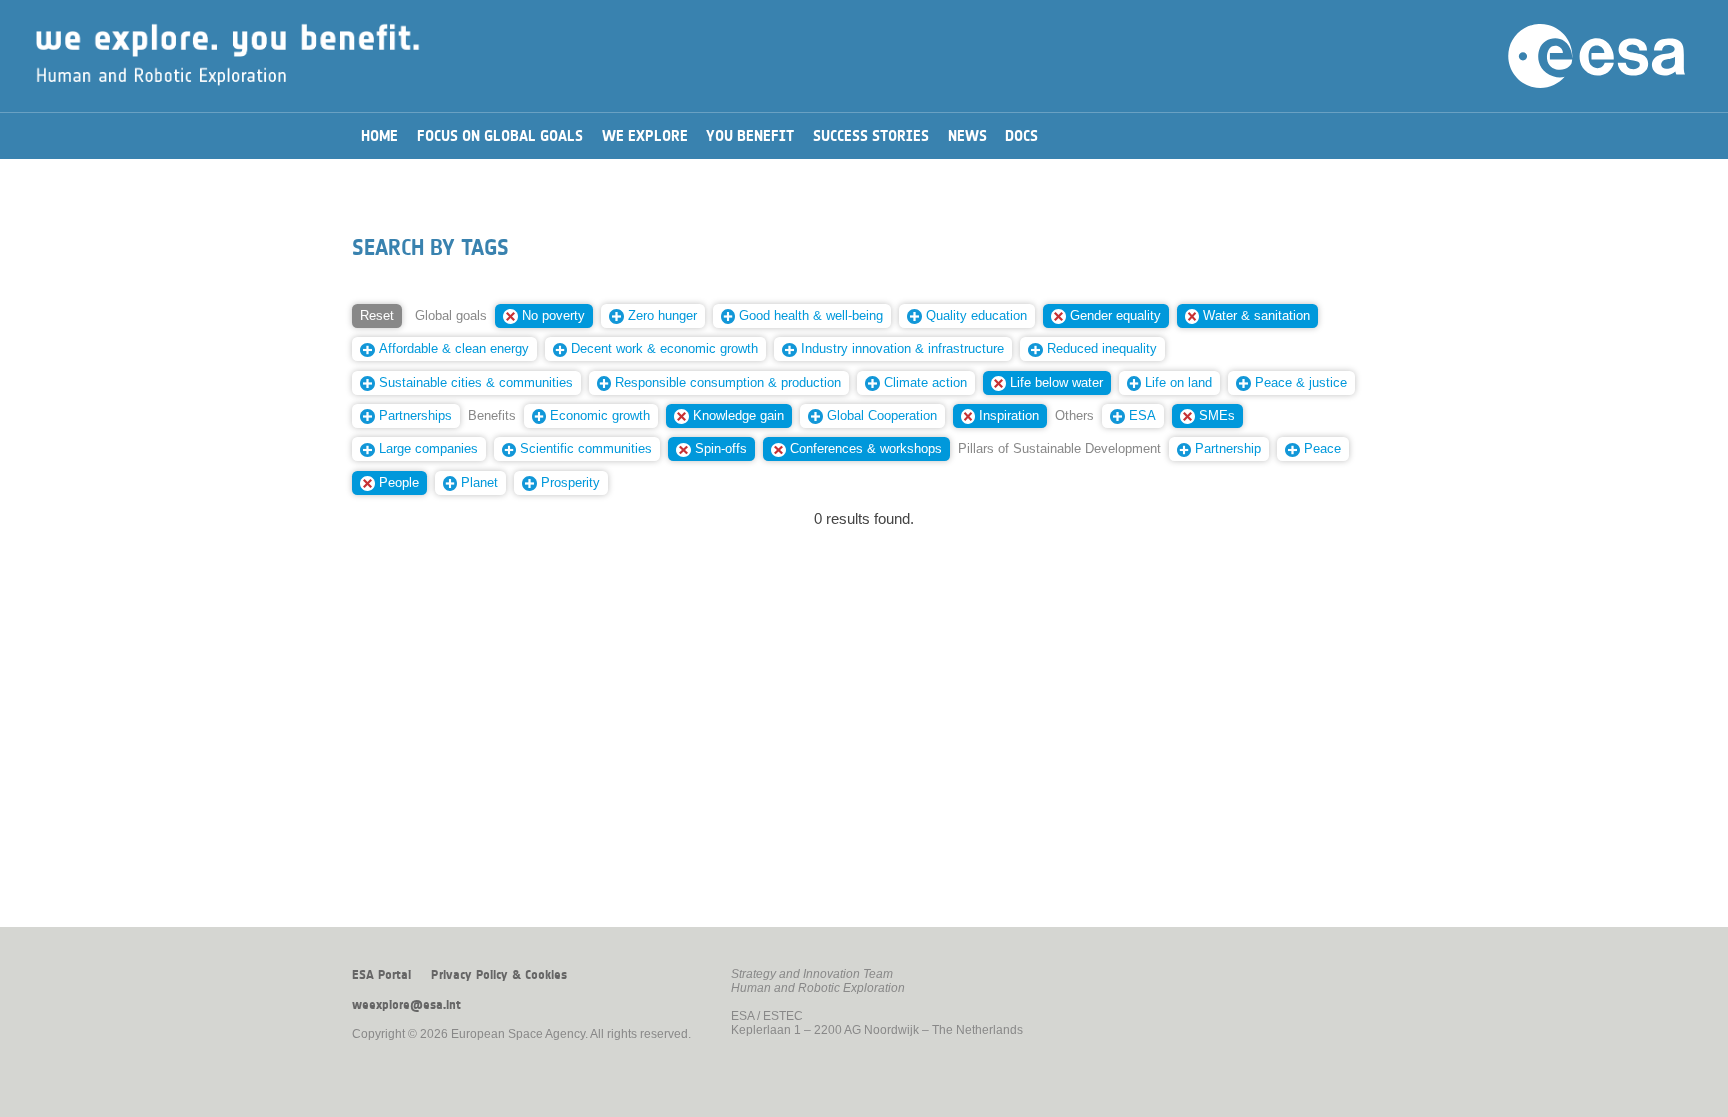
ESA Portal (381, 975)
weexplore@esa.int (406, 1005)
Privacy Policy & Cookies (499, 975)
